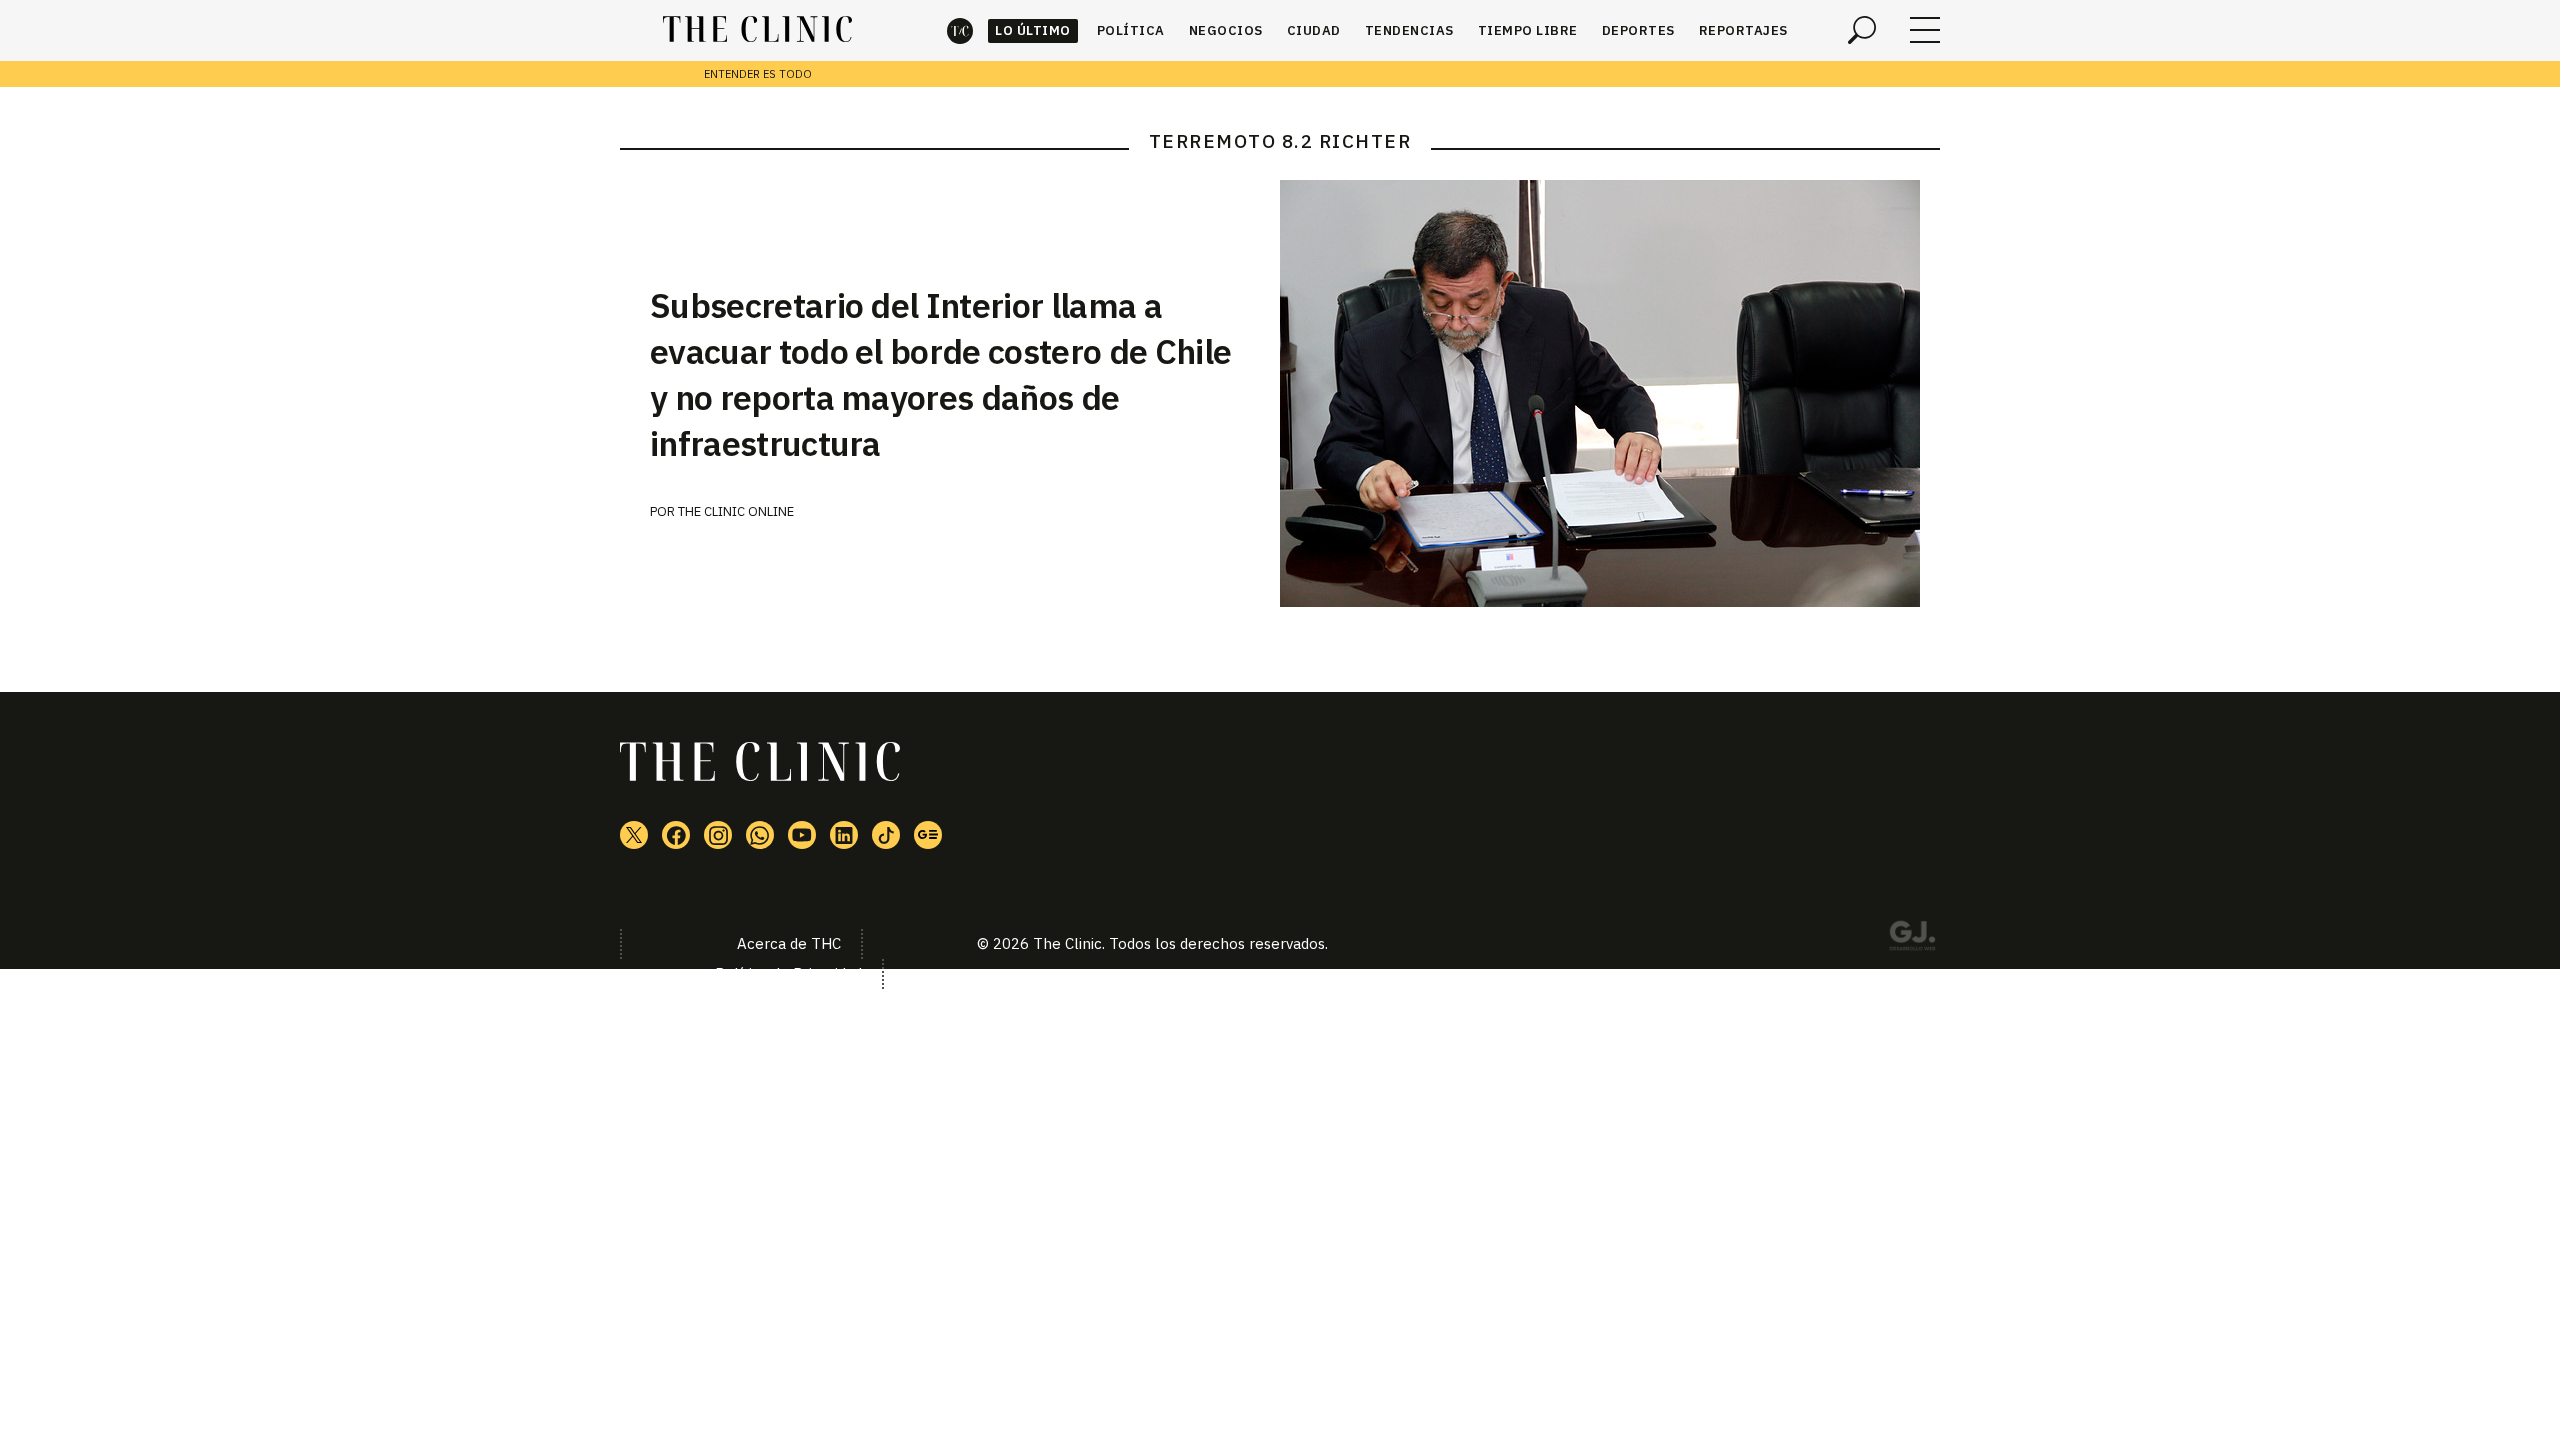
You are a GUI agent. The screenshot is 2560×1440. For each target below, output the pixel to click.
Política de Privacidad (788, 973)
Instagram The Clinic (718, 835)
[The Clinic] (757, 30)
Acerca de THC (789, 943)
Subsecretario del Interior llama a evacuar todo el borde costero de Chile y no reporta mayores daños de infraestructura (940, 374)
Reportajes (1743, 30)
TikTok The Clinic (886, 835)
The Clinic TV (802, 835)
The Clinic (960, 30)
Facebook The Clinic (676, 835)
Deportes (1638, 30)
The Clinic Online (736, 511)
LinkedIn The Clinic (844, 835)
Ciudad (1314, 30)
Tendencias (1409, 30)
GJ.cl (1912, 939)
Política (1131, 30)
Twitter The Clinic (634, 835)
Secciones (1925, 30)
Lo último (1033, 30)
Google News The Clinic (928, 835)
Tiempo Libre (1528, 30)
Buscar (1862, 30)
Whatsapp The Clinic (760, 835)
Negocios (1226, 30)
